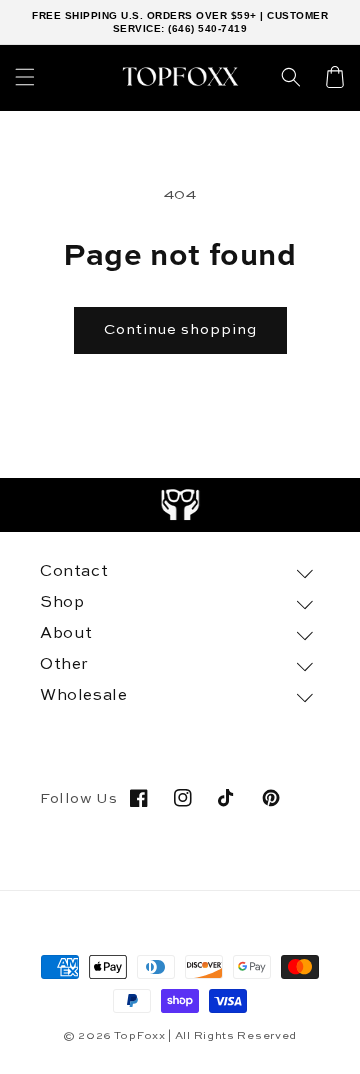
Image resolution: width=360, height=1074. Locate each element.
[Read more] (180, 505)
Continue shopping (180, 329)
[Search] (291, 77)
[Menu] (25, 77)
